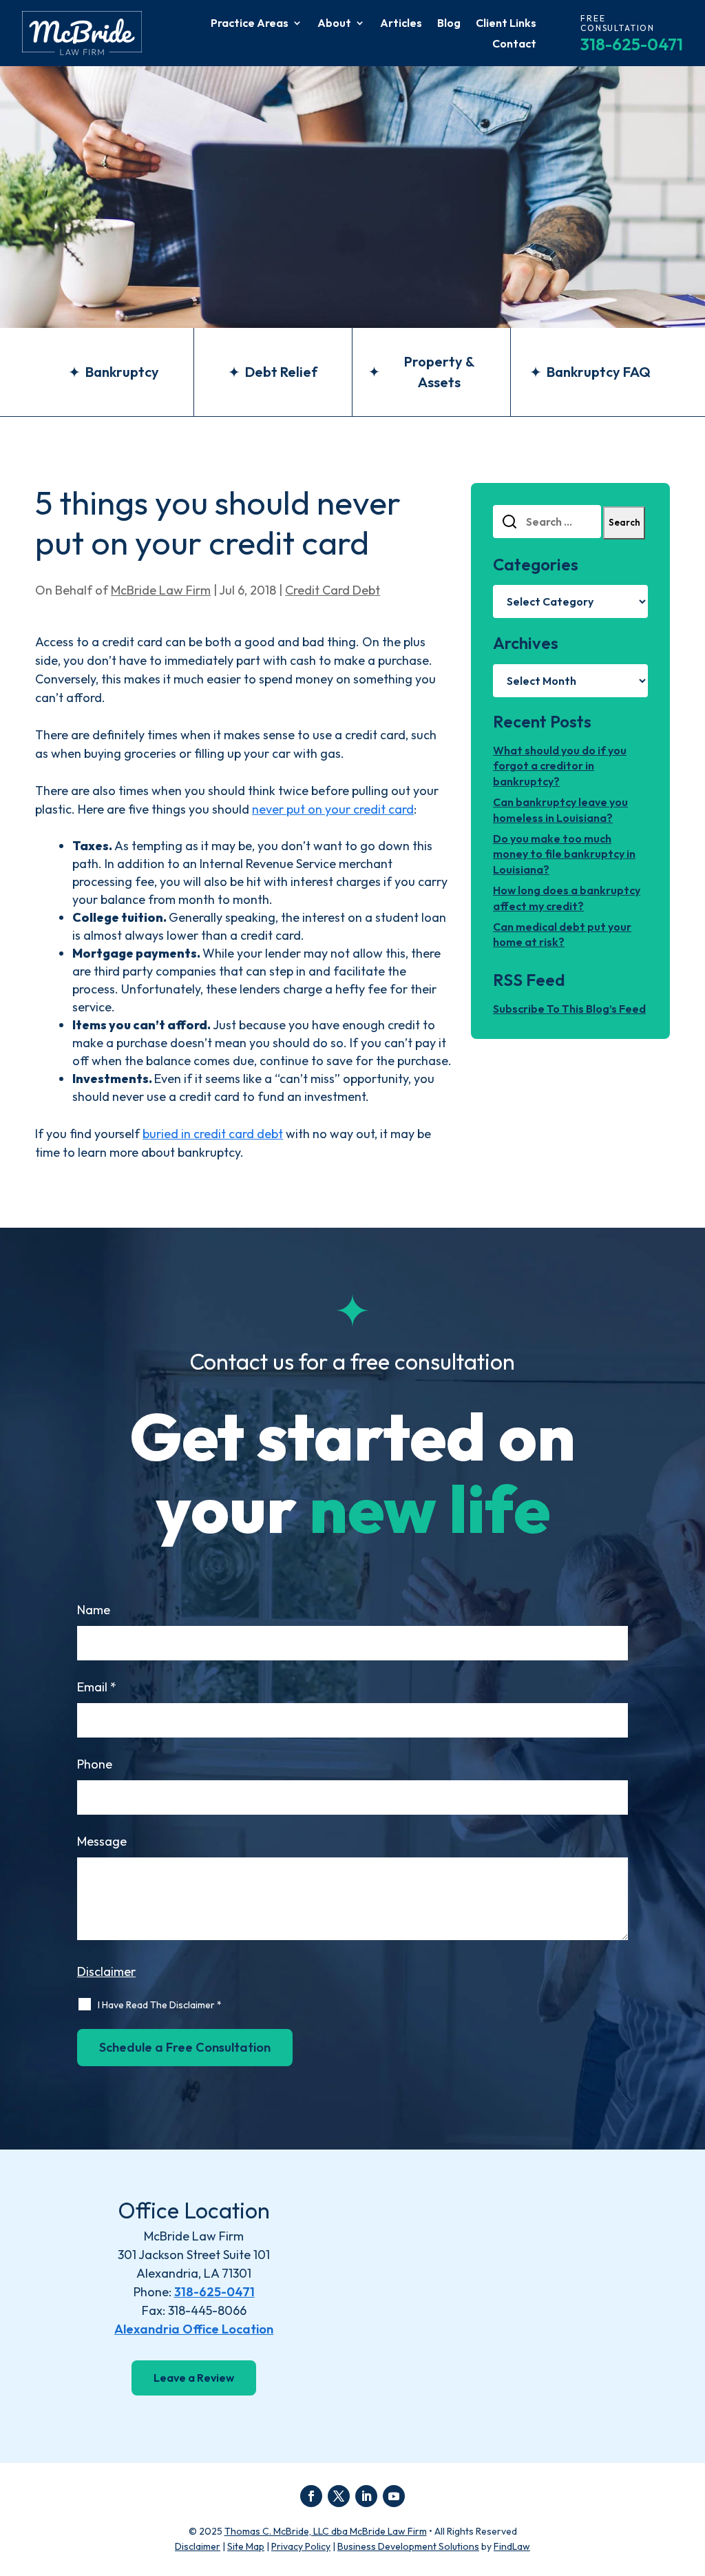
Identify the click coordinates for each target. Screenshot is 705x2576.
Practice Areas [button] (250, 24)
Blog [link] (449, 24)
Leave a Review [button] (194, 2378)
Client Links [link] (506, 24)
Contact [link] (514, 44)
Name (94, 1610)
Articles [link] (401, 24)
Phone (95, 1764)
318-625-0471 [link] (632, 44)
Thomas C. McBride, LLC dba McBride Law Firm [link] (326, 2531)
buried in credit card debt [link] (213, 1134)
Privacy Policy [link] (301, 2546)
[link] (82, 33)
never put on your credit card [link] (333, 809)
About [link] (334, 24)
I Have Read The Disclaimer (160, 2005)
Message (102, 1841)
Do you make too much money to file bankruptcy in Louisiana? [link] (564, 854)
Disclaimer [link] (198, 2546)
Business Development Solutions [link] (408, 2546)
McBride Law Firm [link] (161, 590)
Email (97, 1687)
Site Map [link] (246, 2546)
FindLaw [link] (512, 2546)
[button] (311, 2496)
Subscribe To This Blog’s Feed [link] (569, 1009)
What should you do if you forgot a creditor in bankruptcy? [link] (560, 766)
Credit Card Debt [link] (333, 590)
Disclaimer (106, 1971)
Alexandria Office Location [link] (194, 2329)
